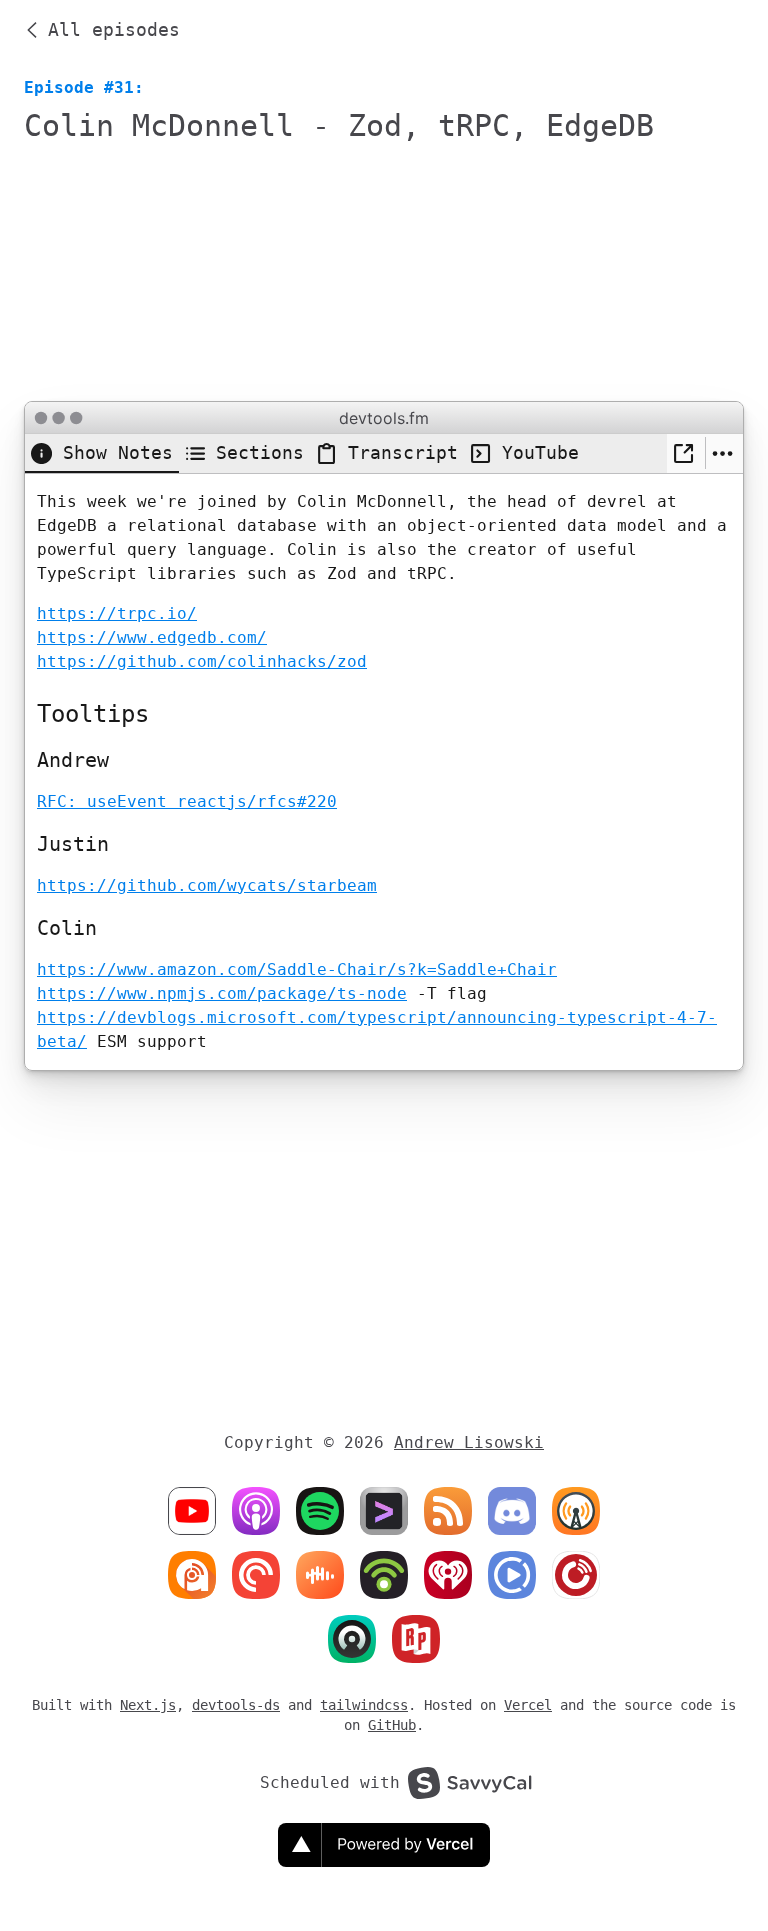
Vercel (528, 1705)
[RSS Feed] (448, 1511)
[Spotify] (320, 1511)
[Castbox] (320, 1575)
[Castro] (352, 1639)
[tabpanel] (384, 772)
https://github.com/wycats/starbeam (207, 885)
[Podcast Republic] (512, 1575)
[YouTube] (192, 1511)
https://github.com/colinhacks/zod (202, 661)
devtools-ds (236, 1705)
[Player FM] (576, 1575)
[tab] (102, 453)
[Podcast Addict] (192, 1575)
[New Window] (685, 453)
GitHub (392, 1725)
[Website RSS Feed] (384, 1511)
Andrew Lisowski (469, 1442)
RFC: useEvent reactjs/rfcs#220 (187, 801)
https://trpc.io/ (117, 613)
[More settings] (724, 453)
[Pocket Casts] (256, 1575)
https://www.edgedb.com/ (152, 637)
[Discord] (512, 1511)
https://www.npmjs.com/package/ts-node (222, 993)
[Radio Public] (416, 1639)
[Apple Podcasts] (256, 1511)
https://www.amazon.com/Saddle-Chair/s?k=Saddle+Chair (297, 969)
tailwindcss (364, 1705)
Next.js (148, 1705)
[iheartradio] (448, 1575)
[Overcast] (576, 1511)
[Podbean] (384, 1575)
